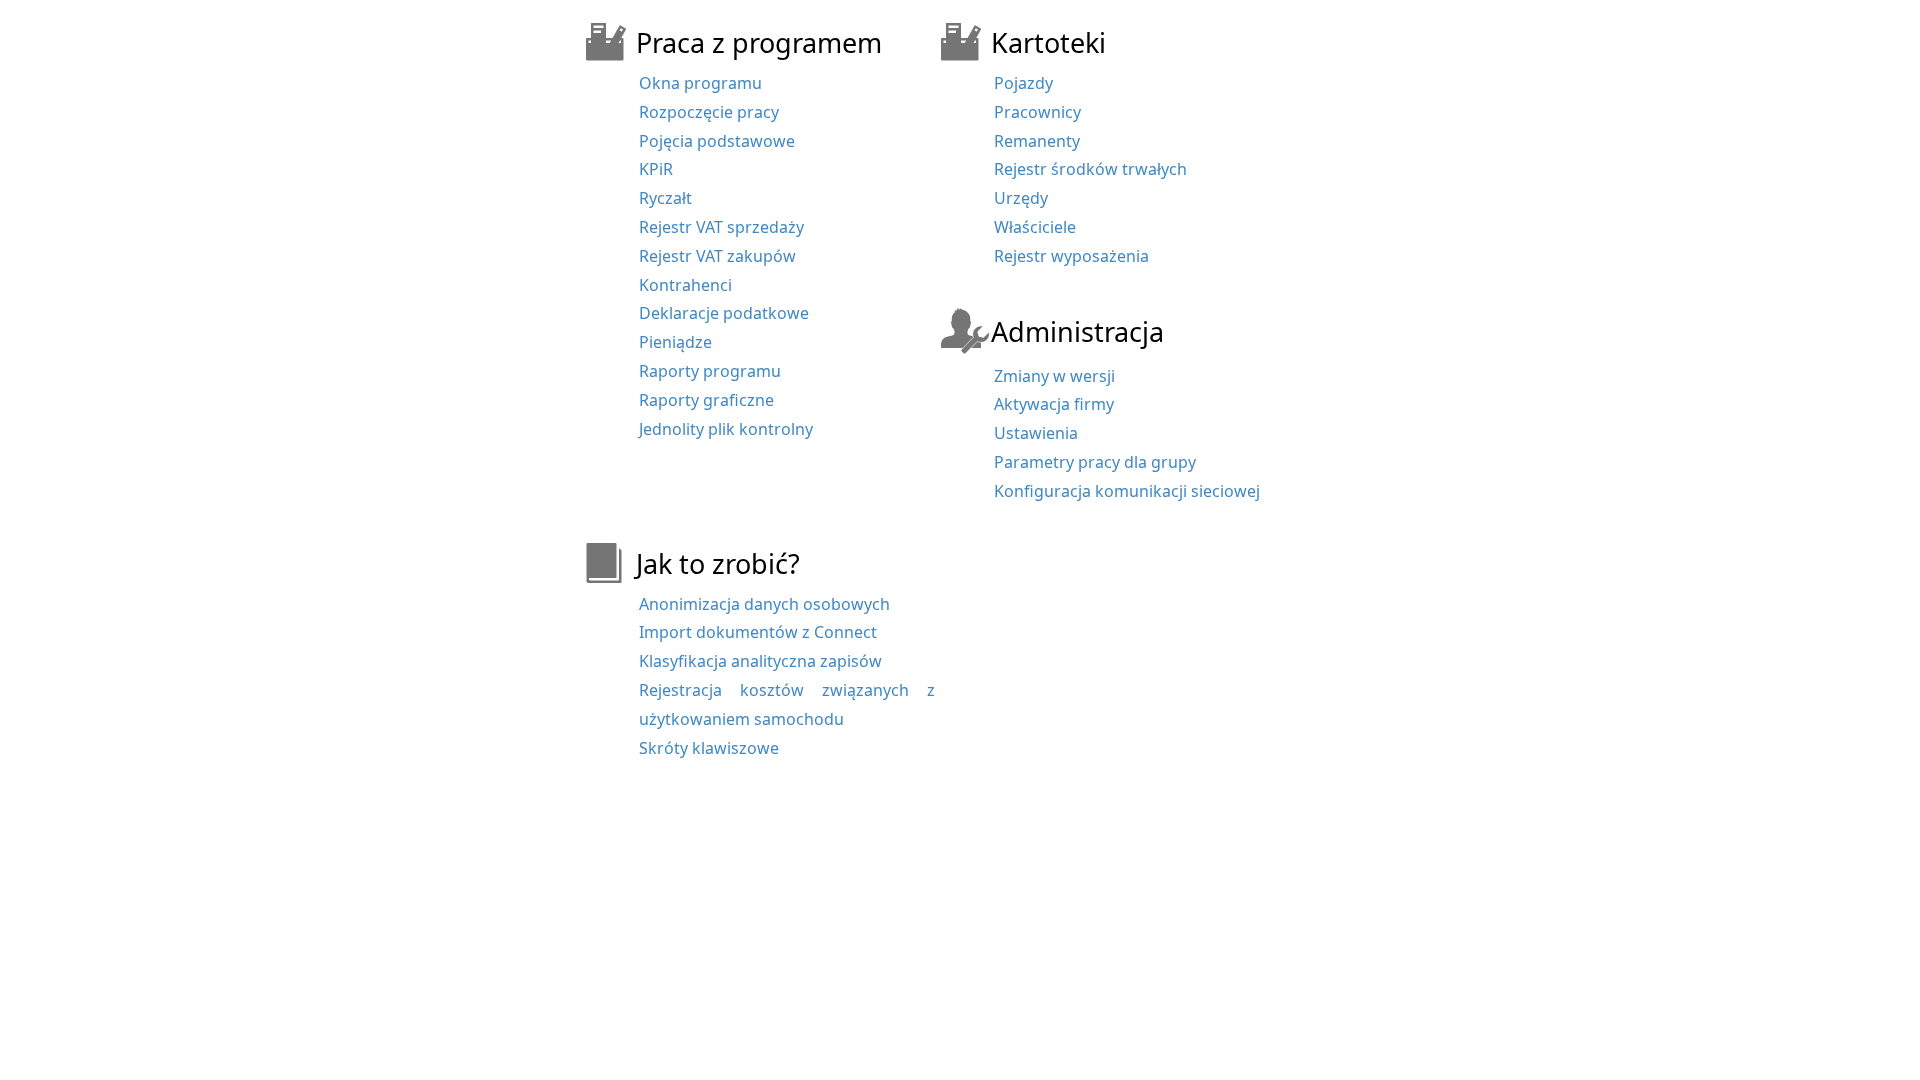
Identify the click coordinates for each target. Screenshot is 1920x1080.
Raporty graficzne (706, 400)
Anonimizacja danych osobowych (764, 604)
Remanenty (1037, 141)
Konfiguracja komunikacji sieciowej (1127, 491)
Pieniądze (675, 342)
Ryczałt (665, 198)
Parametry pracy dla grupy (1095, 462)
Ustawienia (1036, 433)
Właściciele (1035, 227)
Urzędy (1021, 198)
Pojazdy (1023, 83)
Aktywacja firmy (1054, 404)
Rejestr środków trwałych (1090, 169)
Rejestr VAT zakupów (717, 256)
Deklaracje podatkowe (724, 313)
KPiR (656, 169)
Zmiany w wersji (1054, 376)
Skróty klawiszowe (709, 748)
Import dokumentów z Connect (758, 632)
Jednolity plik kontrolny (726, 429)
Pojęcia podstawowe (717, 141)
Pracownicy (1037, 112)
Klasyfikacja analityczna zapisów (760, 661)
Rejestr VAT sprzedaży (721, 227)
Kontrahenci (685, 285)
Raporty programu (710, 371)
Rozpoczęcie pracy (709, 112)
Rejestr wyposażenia (1071, 256)
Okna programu (700, 83)
